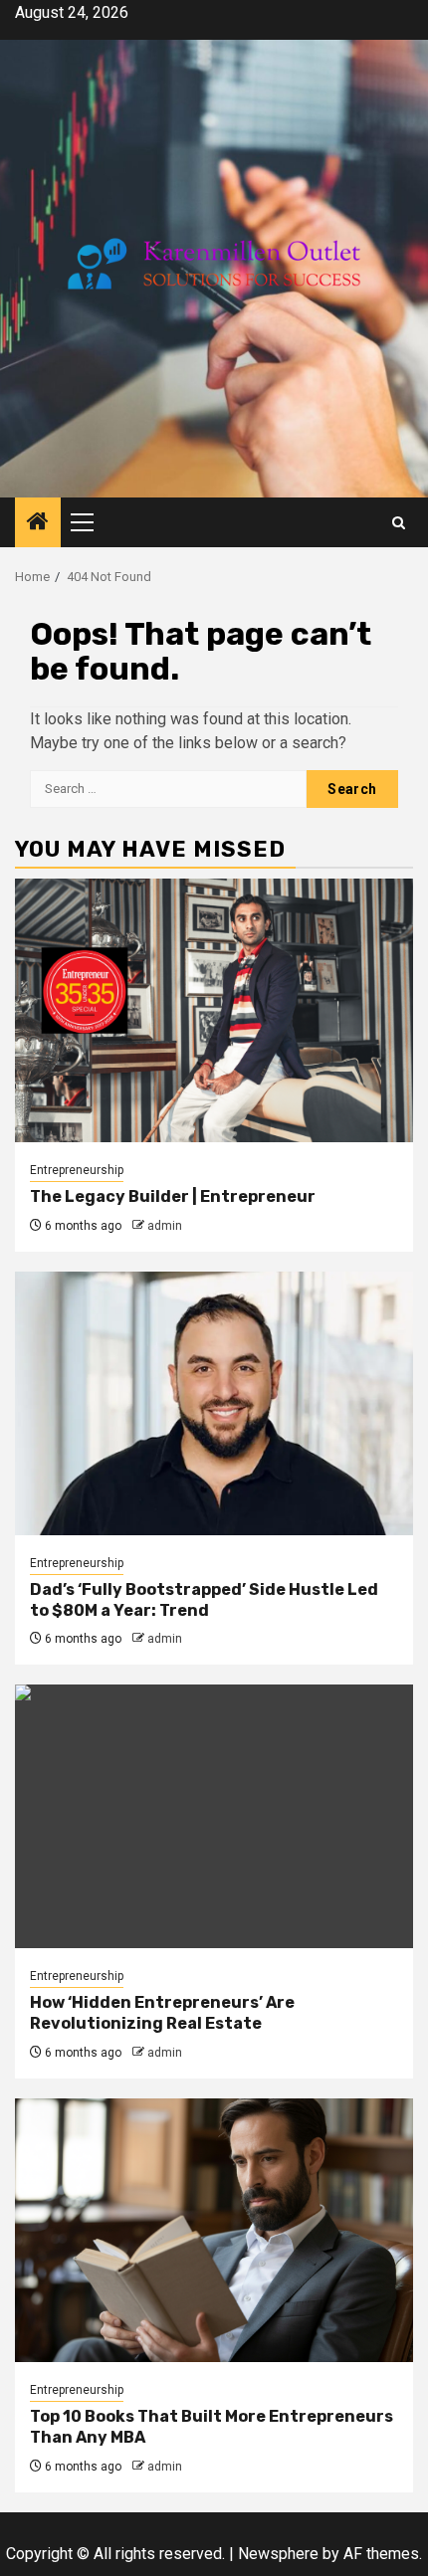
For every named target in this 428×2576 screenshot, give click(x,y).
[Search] (399, 523)
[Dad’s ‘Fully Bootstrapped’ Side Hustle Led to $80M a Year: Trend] (214, 1403)
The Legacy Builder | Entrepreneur (173, 1196)
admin (165, 1226)
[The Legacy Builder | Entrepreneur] (214, 1010)
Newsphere (278, 2554)
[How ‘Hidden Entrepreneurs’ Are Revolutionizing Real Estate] (214, 1816)
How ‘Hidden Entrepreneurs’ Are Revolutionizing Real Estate (162, 2013)
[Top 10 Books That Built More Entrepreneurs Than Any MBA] (214, 2230)
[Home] (38, 523)
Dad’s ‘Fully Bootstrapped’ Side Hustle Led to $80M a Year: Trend (204, 1600)
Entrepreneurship (77, 1170)
